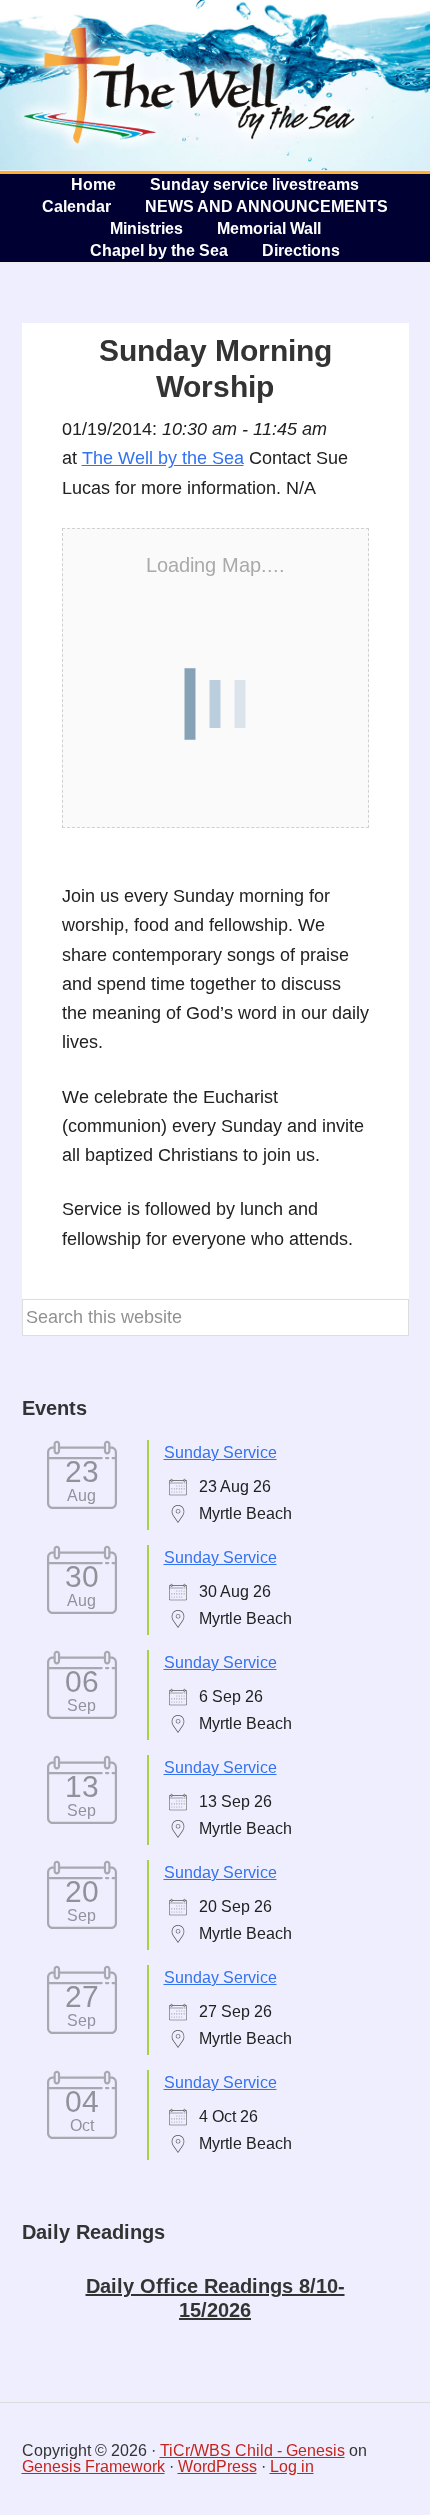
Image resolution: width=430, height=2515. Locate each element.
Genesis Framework (93, 2466)
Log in (292, 2466)
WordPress (217, 2466)
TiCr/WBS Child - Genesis (252, 2450)
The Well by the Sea (190, 85)
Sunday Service (220, 1452)
